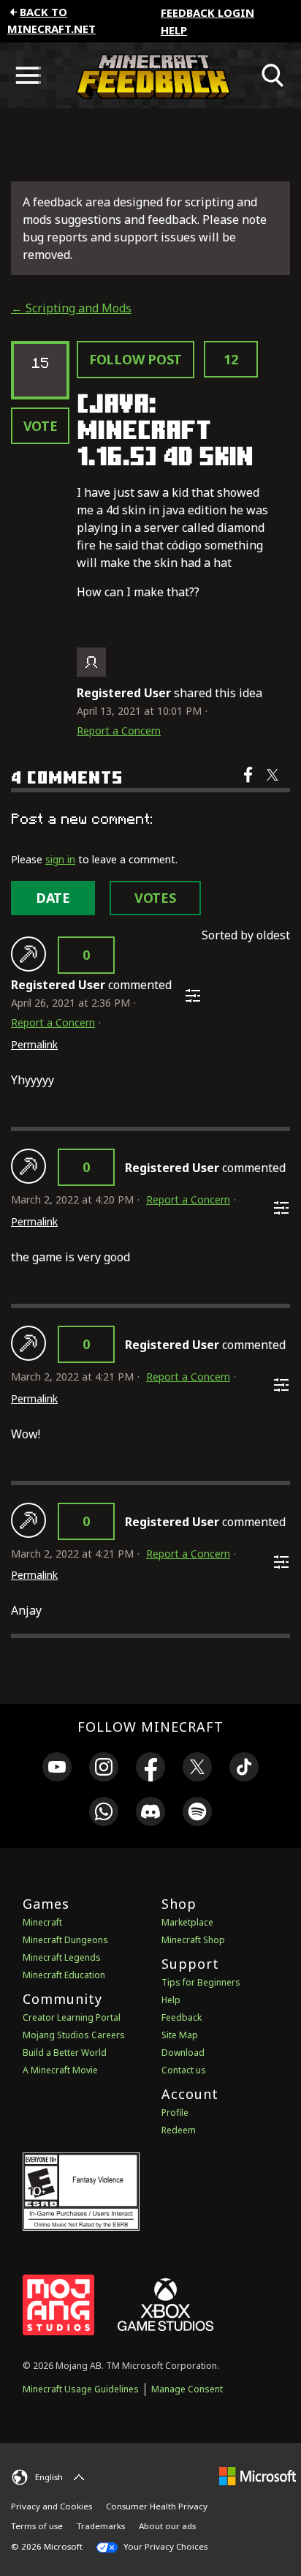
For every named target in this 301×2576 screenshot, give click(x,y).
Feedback (182, 2017)
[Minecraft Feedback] (150, 75)
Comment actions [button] (193, 996)
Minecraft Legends (62, 1957)
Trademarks (101, 2526)
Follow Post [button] (136, 359)
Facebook (249, 784)
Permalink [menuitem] (34, 1044)
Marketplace (187, 1922)
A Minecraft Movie (60, 2070)
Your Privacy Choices (164, 2546)
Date (53, 898)
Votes (155, 898)
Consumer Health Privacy (157, 2506)
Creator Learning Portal (72, 2017)
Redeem (179, 2130)
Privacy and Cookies (52, 2506)
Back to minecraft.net (52, 20)
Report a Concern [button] (119, 731)
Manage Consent (187, 2389)
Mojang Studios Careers (74, 2035)
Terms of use (37, 2526)
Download (183, 2053)
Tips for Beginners (201, 1982)
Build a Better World (65, 2053)
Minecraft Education (64, 1975)
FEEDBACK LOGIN (207, 12)
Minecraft (42, 1922)
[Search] (273, 75)
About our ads (167, 2526)
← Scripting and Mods (71, 308)
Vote (41, 426)
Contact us (184, 2070)
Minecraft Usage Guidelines (81, 2389)
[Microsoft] (258, 2475)
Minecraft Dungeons (65, 1940)
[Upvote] (28, 954)
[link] (57, 1769)
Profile (175, 2113)
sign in (60, 859)
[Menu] (28, 75)
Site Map (180, 2035)
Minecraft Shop (193, 1940)
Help (174, 30)
